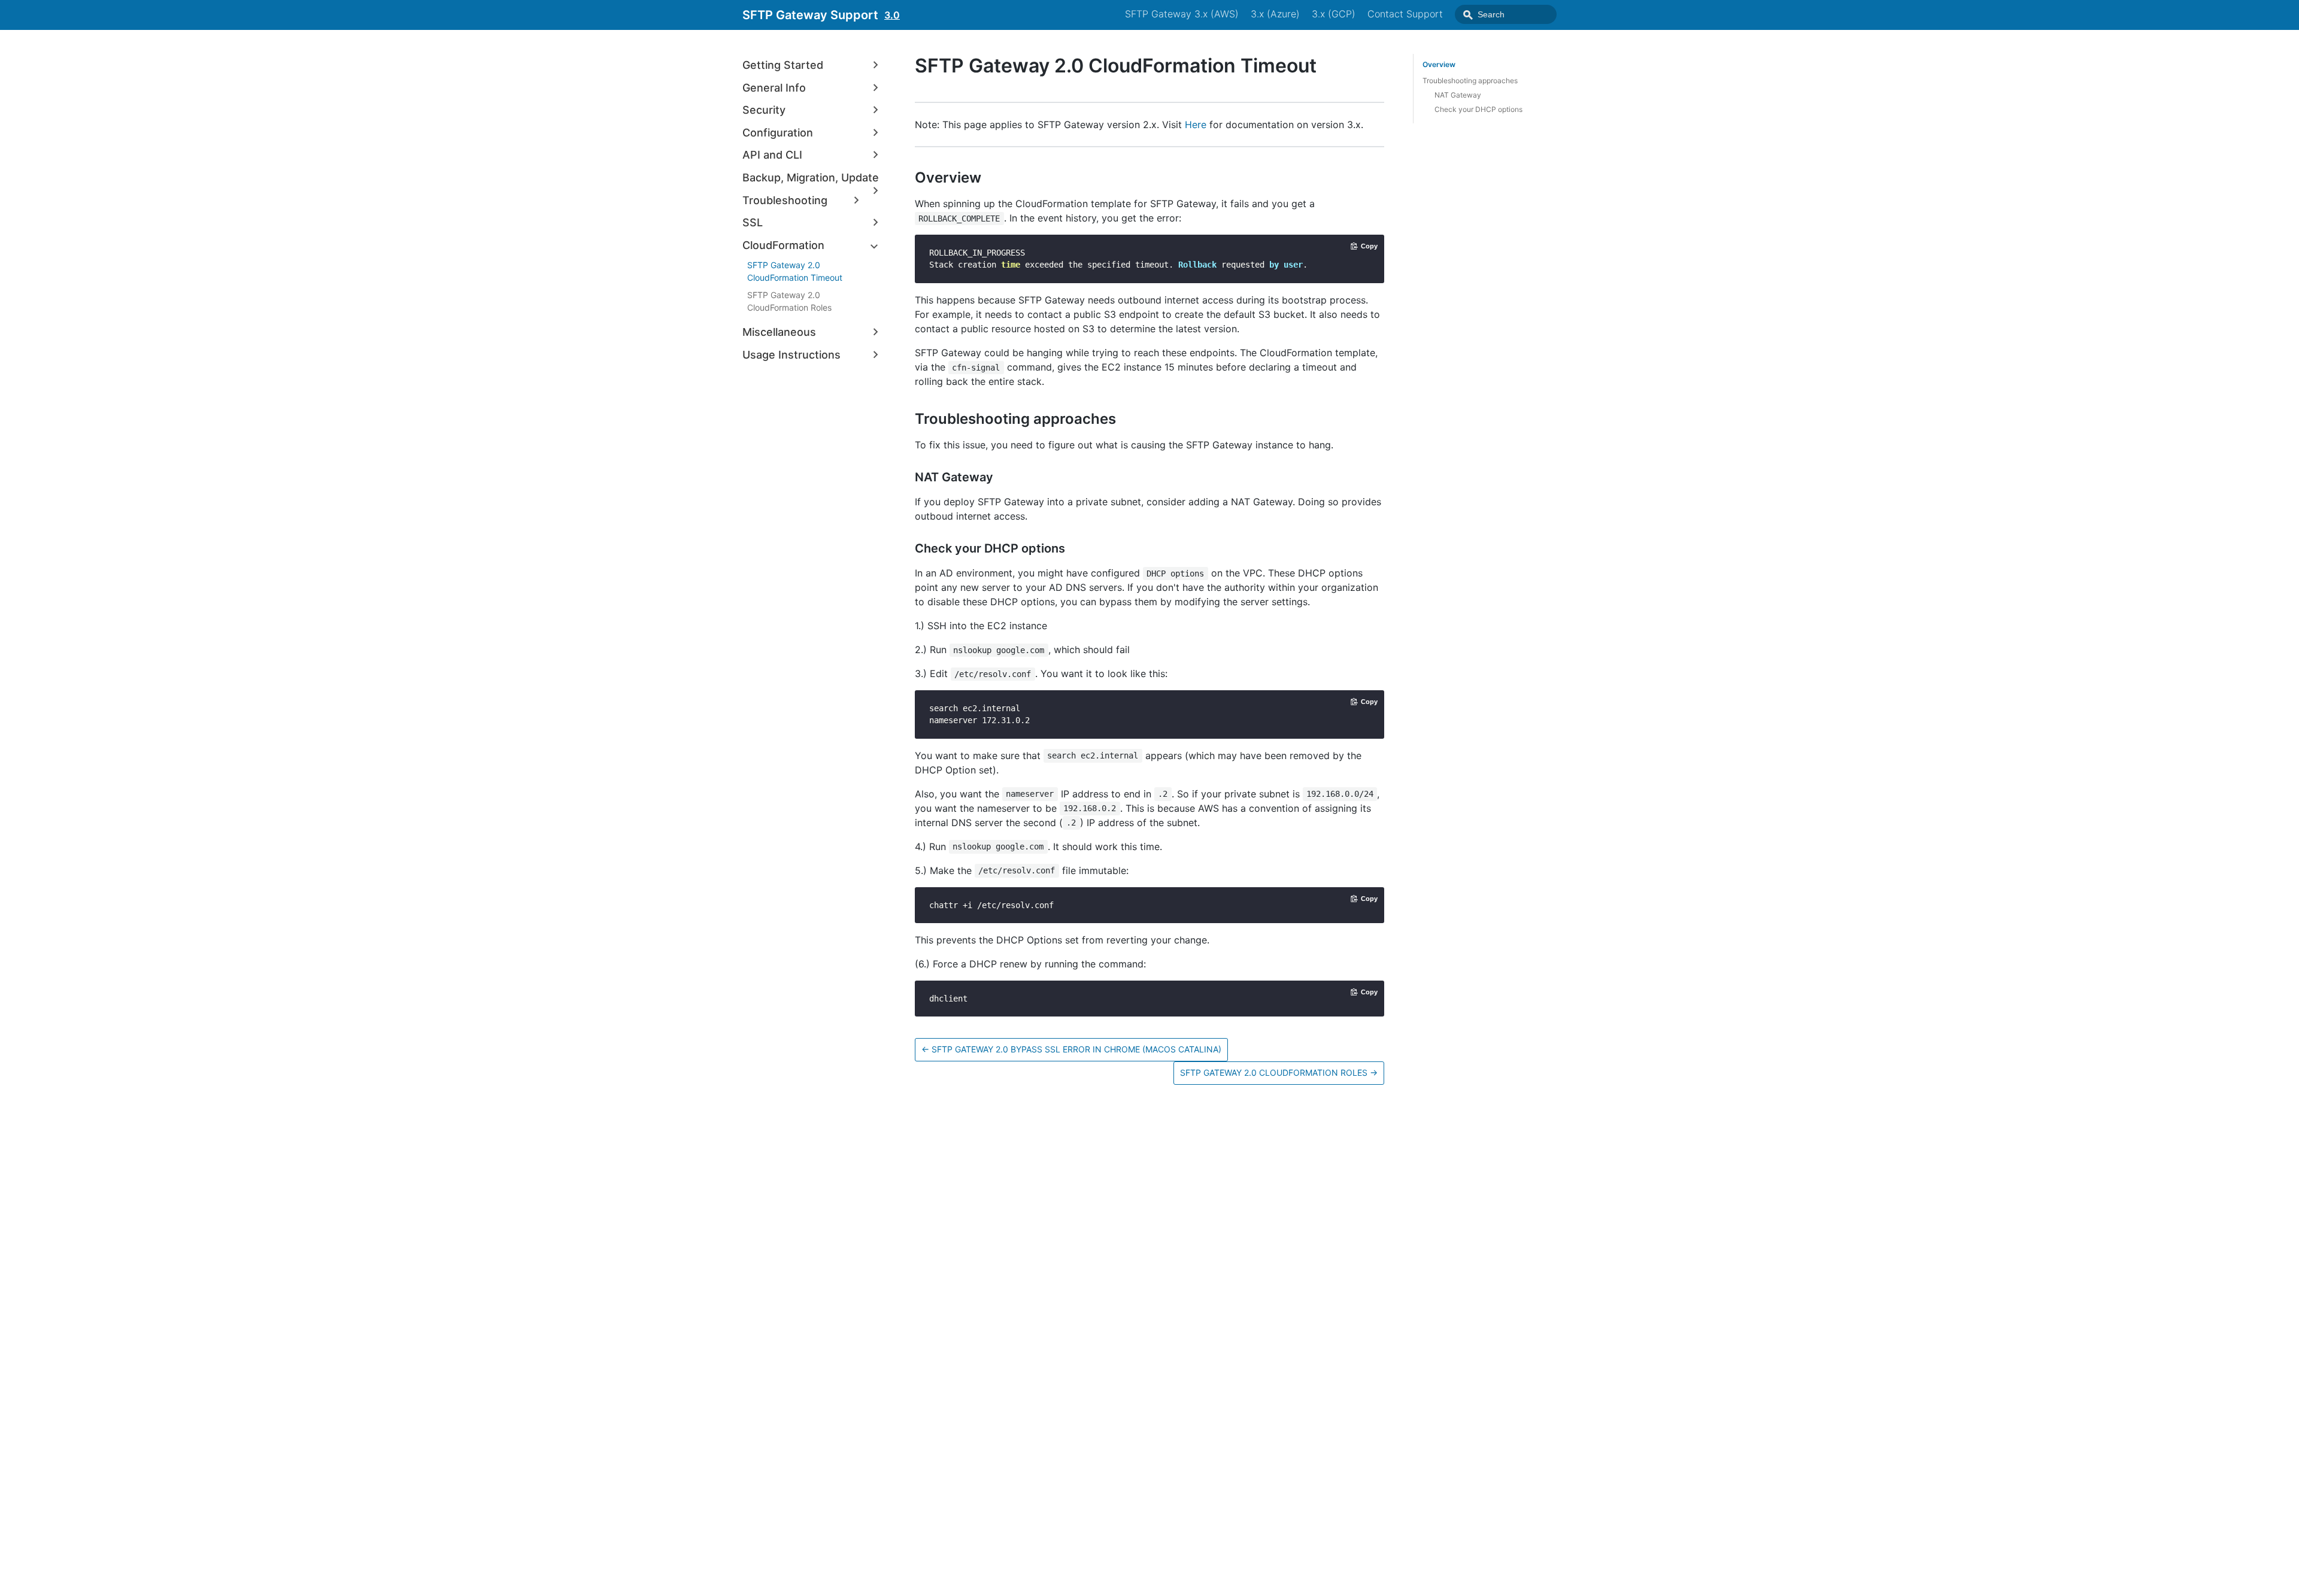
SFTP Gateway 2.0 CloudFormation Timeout (795, 271)
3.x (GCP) (1334, 14)
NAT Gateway (1458, 95)
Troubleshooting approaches (1470, 81)
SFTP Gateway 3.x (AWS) (1182, 14)
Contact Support (1405, 14)
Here (1196, 125)
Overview (1439, 64)
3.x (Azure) (1275, 14)
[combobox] (1506, 14)
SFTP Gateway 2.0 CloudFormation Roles (789, 301)
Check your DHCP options (1478, 109)
